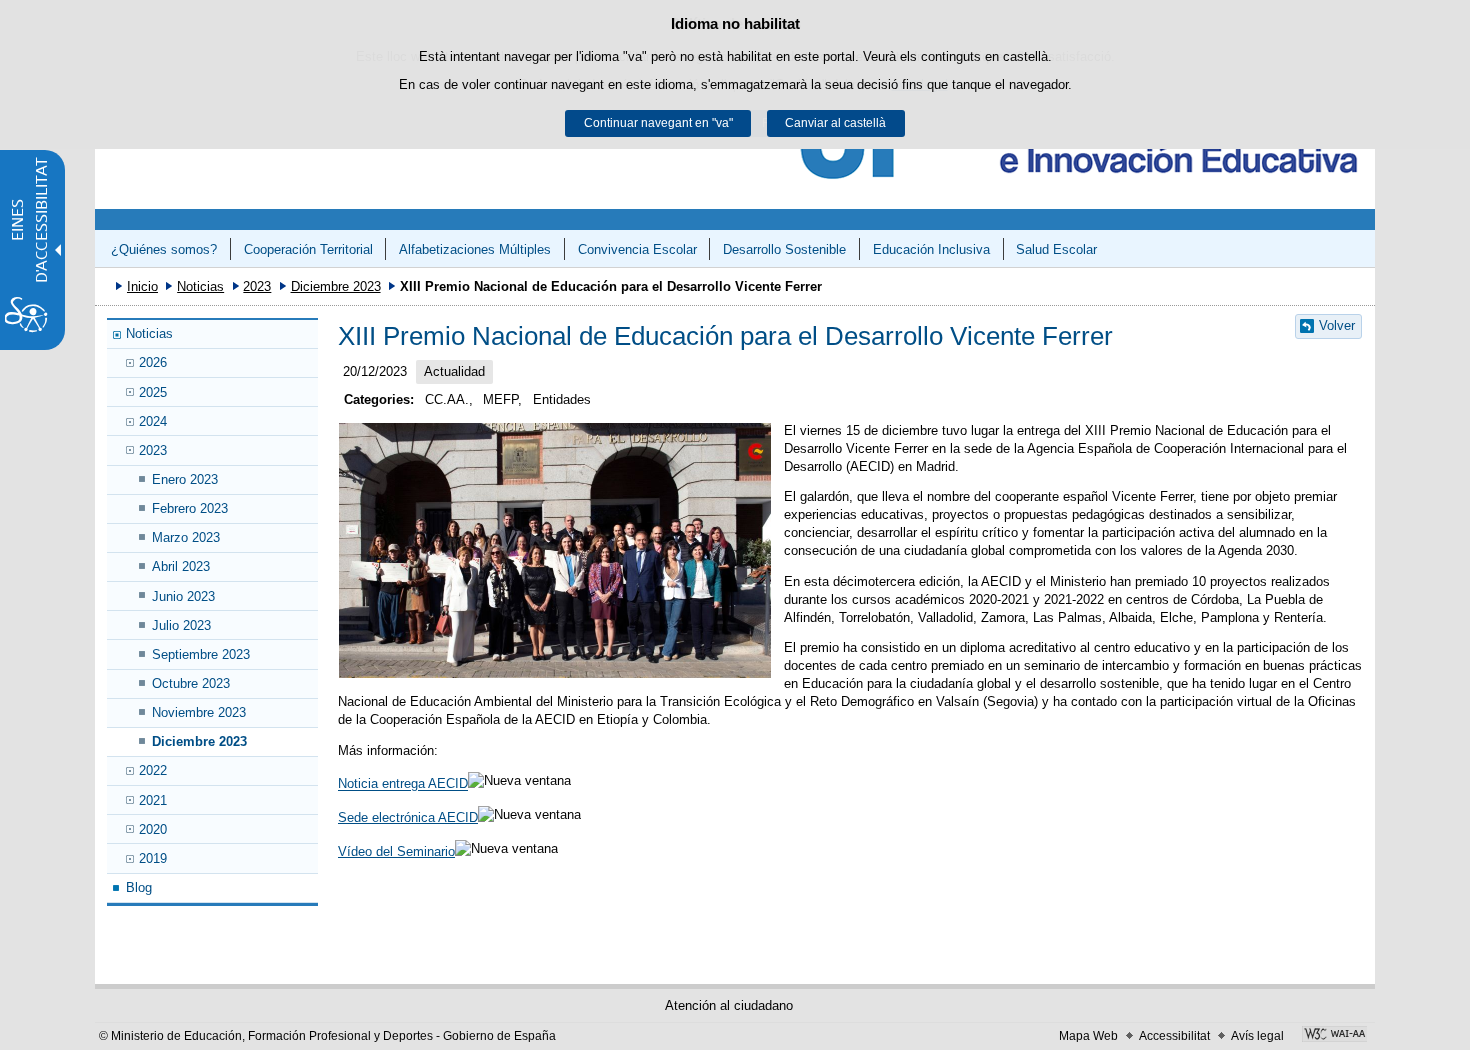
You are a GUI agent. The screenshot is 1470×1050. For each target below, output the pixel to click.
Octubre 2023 (191, 683)
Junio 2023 (183, 596)
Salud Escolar (1056, 249)
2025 (153, 392)
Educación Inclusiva (931, 249)
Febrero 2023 (190, 508)
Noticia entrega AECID (403, 784)
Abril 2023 (181, 566)
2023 (257, 286)
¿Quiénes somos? (164, 249)
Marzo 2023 (186, 537)
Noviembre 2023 (199, 712)
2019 (153, 858)
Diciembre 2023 (336, 286)
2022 (153, 770)
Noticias (200, 286)
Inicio (142, 286)
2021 (153, 800)
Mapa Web (1088, 1036)
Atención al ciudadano (729, 1005)
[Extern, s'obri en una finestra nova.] (1334, 1036)
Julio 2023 (181, 625)
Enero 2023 (185, 479)
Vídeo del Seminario (396, 851)
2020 (153, 829)
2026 (153, 362)
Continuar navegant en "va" (658, 123)
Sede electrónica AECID (408, 817)
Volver (1337, 325)
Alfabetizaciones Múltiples (475, 249)
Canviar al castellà (835, 123)
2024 (153, 421)
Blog (139, 887)
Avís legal (1257, 1036)
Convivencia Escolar (637, 249)
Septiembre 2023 (201, 654)
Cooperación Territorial (308, 249)
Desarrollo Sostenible (784, 249)
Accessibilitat (1174, 1036)
